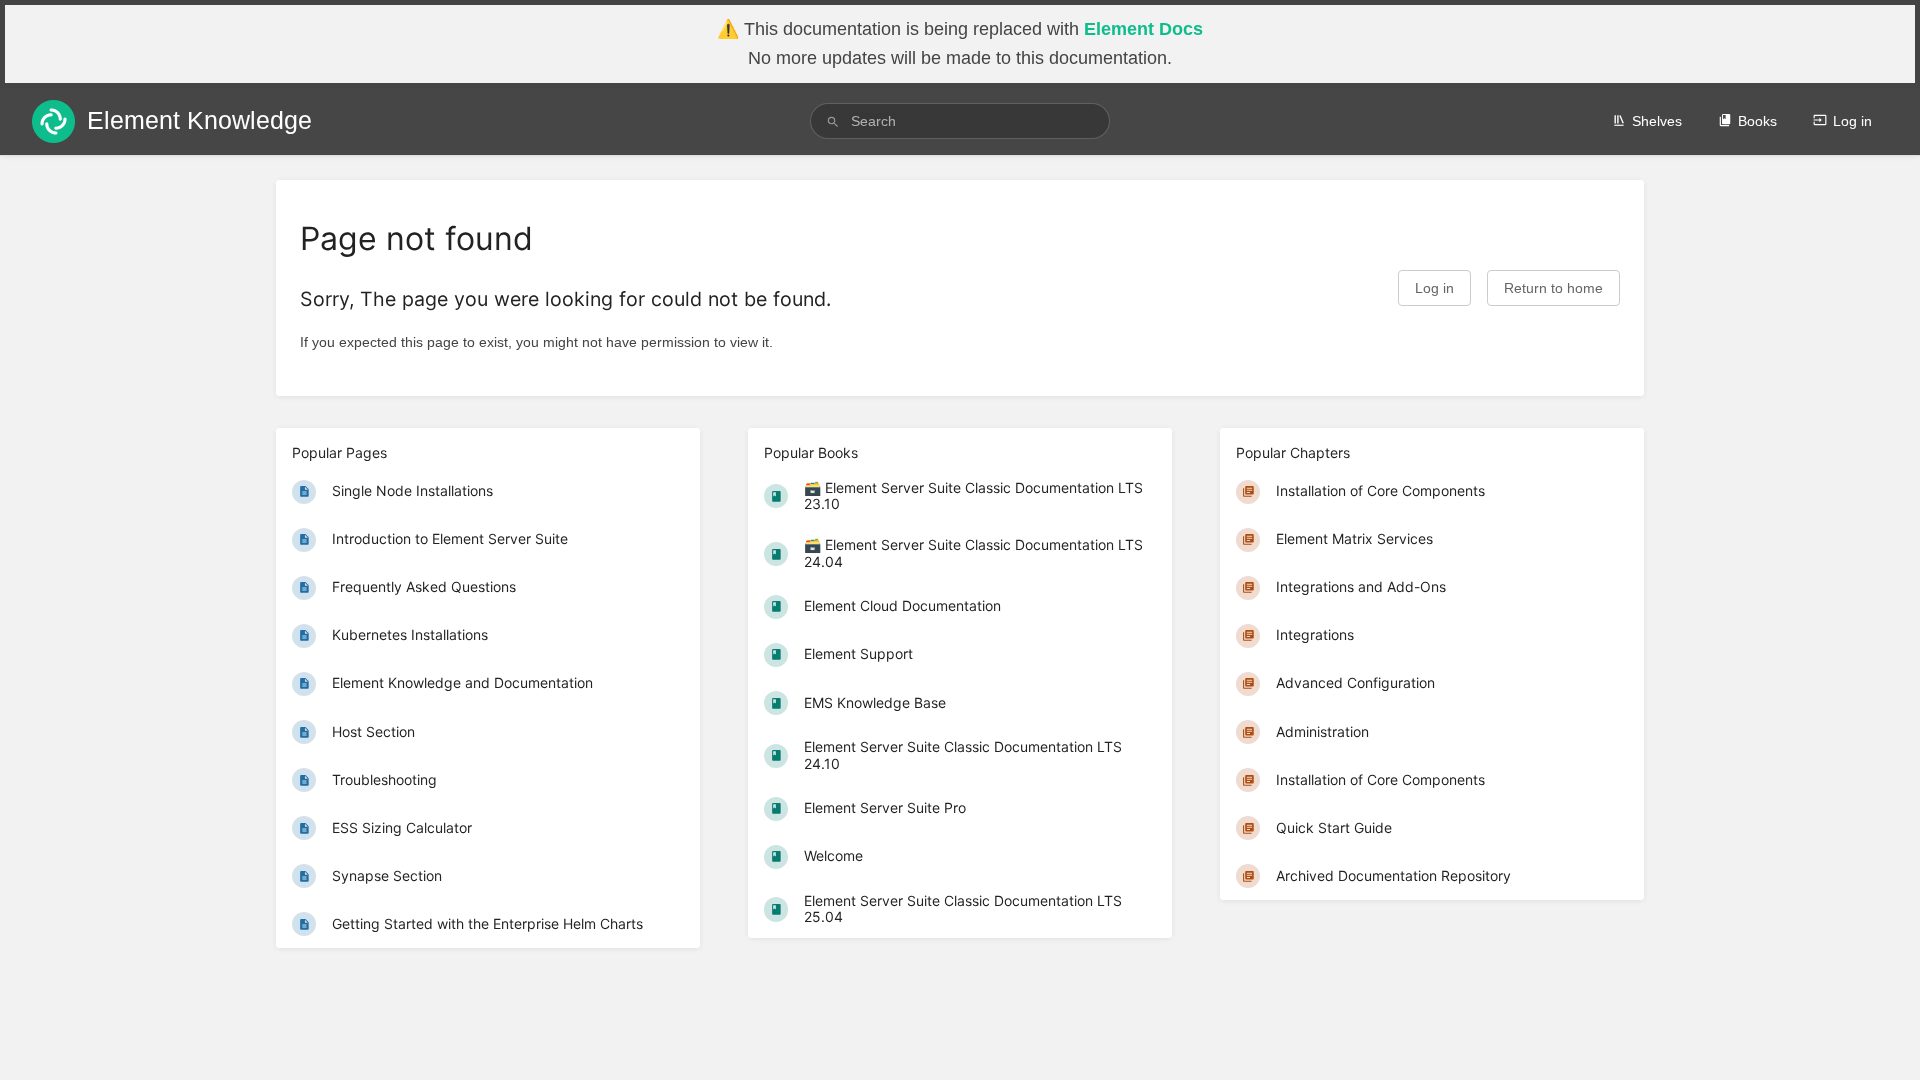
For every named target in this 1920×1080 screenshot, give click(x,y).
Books (1757, 121)
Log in (1852, 121)
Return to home (1553, 288)
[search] (960, 121)
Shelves (1657, 121)
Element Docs (1143, 29)
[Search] (833, 121)
